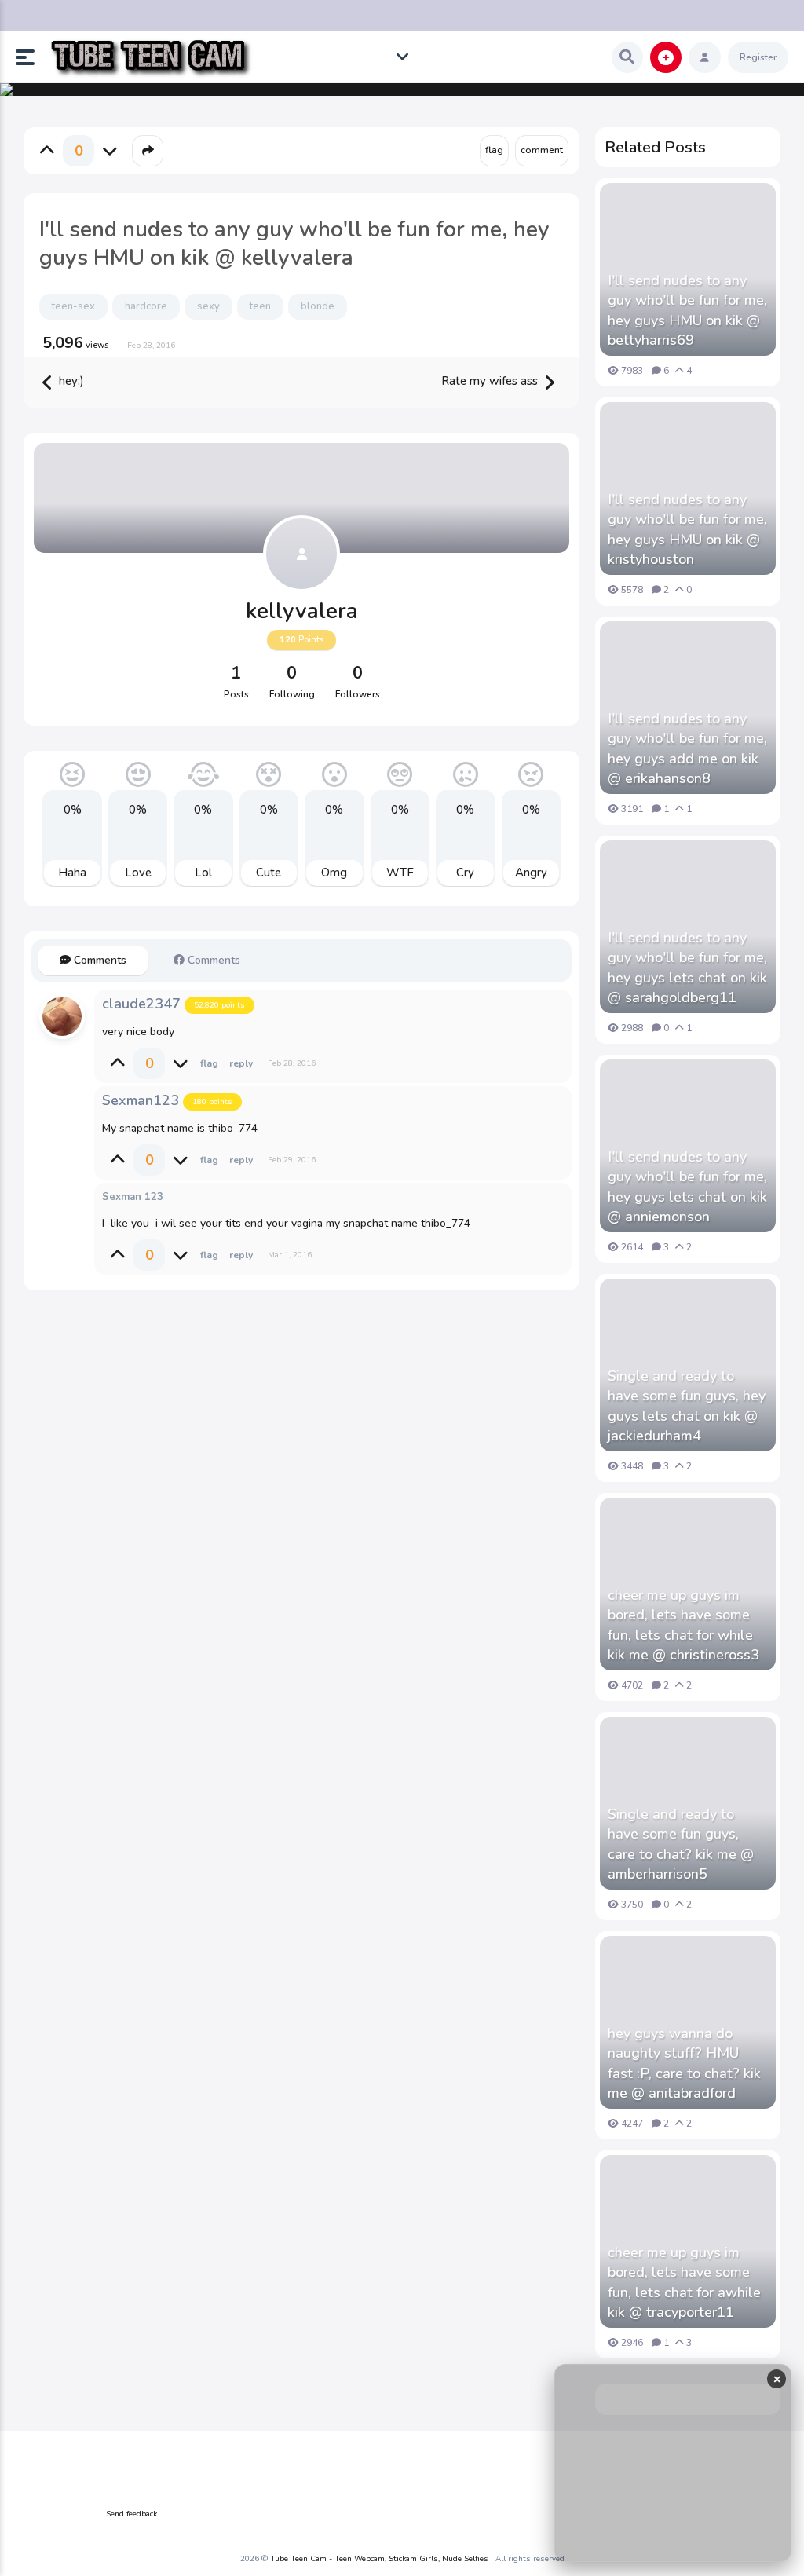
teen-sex (73, 306)
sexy (208, 306)
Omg (334, 873)
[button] (31, 57)
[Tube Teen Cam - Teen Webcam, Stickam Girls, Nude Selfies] (150, 58)
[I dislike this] (110, 151)
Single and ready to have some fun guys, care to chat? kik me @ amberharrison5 (681, 1844)
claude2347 (141, 1004)
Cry (465, 873)
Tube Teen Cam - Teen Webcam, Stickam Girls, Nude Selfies (379, 2559)
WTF (400, 873)
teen (260, 306)
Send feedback (132, 2514)
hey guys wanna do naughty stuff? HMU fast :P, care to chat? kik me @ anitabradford (684, 2063)
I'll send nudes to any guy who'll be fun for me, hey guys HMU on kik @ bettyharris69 (687, 310)
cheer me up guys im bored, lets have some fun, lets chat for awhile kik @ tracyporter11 (684, 2282)
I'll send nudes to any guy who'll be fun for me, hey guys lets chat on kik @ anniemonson (687, 1187)
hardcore (146, 306)
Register (758, 57)
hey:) (70, 381)
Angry (531, 873)
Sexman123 (141, 1100)
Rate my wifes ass (491, 381)
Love (138, 873)
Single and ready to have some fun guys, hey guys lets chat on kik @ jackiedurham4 (687, 1406)
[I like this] (47, 151)
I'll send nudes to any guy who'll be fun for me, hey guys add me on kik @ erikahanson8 (687, 748)
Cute (269, 873)
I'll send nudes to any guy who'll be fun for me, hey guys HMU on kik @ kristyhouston (687, 529)
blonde (318, 306)
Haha (72, 873)
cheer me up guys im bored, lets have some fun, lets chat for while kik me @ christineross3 (683, 1625)
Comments (99, 960)
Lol (203, 873)
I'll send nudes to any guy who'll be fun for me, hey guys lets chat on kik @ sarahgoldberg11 (687, 968)
